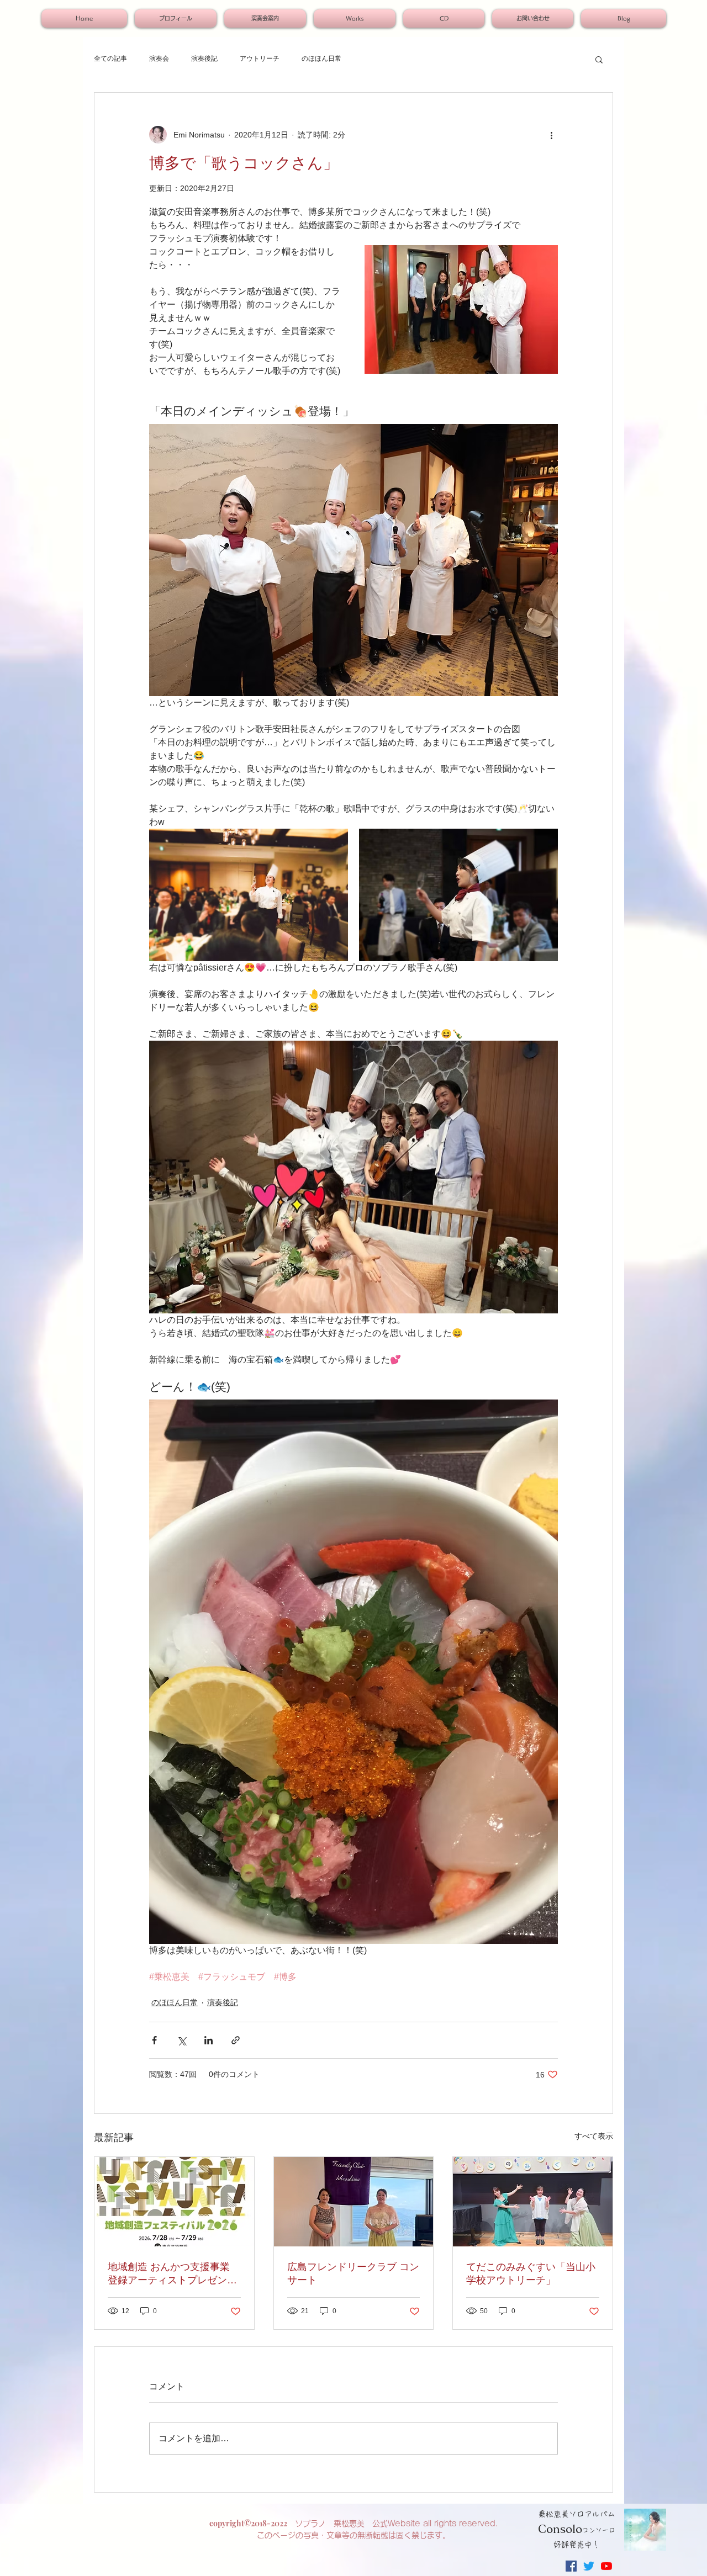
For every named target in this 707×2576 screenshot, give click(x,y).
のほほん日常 (321, 59)
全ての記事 (110, 59)
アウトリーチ (260, 59)
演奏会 (159, 59)
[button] (599, 59)
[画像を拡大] (249, 895)
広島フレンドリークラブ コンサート (353, 2273)
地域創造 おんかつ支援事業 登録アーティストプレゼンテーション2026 (172, 2274)
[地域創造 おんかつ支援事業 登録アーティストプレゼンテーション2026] (174, 2202)
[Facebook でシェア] (154, 2040)
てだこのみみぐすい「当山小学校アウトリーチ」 (531, 2273)
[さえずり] (589, 2566)
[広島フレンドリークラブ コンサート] (354, 2202)
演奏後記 (204, 59)
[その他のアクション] (551, 135)
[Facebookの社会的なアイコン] (571, 2566)
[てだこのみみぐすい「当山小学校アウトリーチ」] (533, 2202)
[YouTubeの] (606, 2566)
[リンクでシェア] (236, 2040)
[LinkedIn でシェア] (209, 2040)
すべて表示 (594, 2136)
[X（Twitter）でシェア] (181, 2040)
